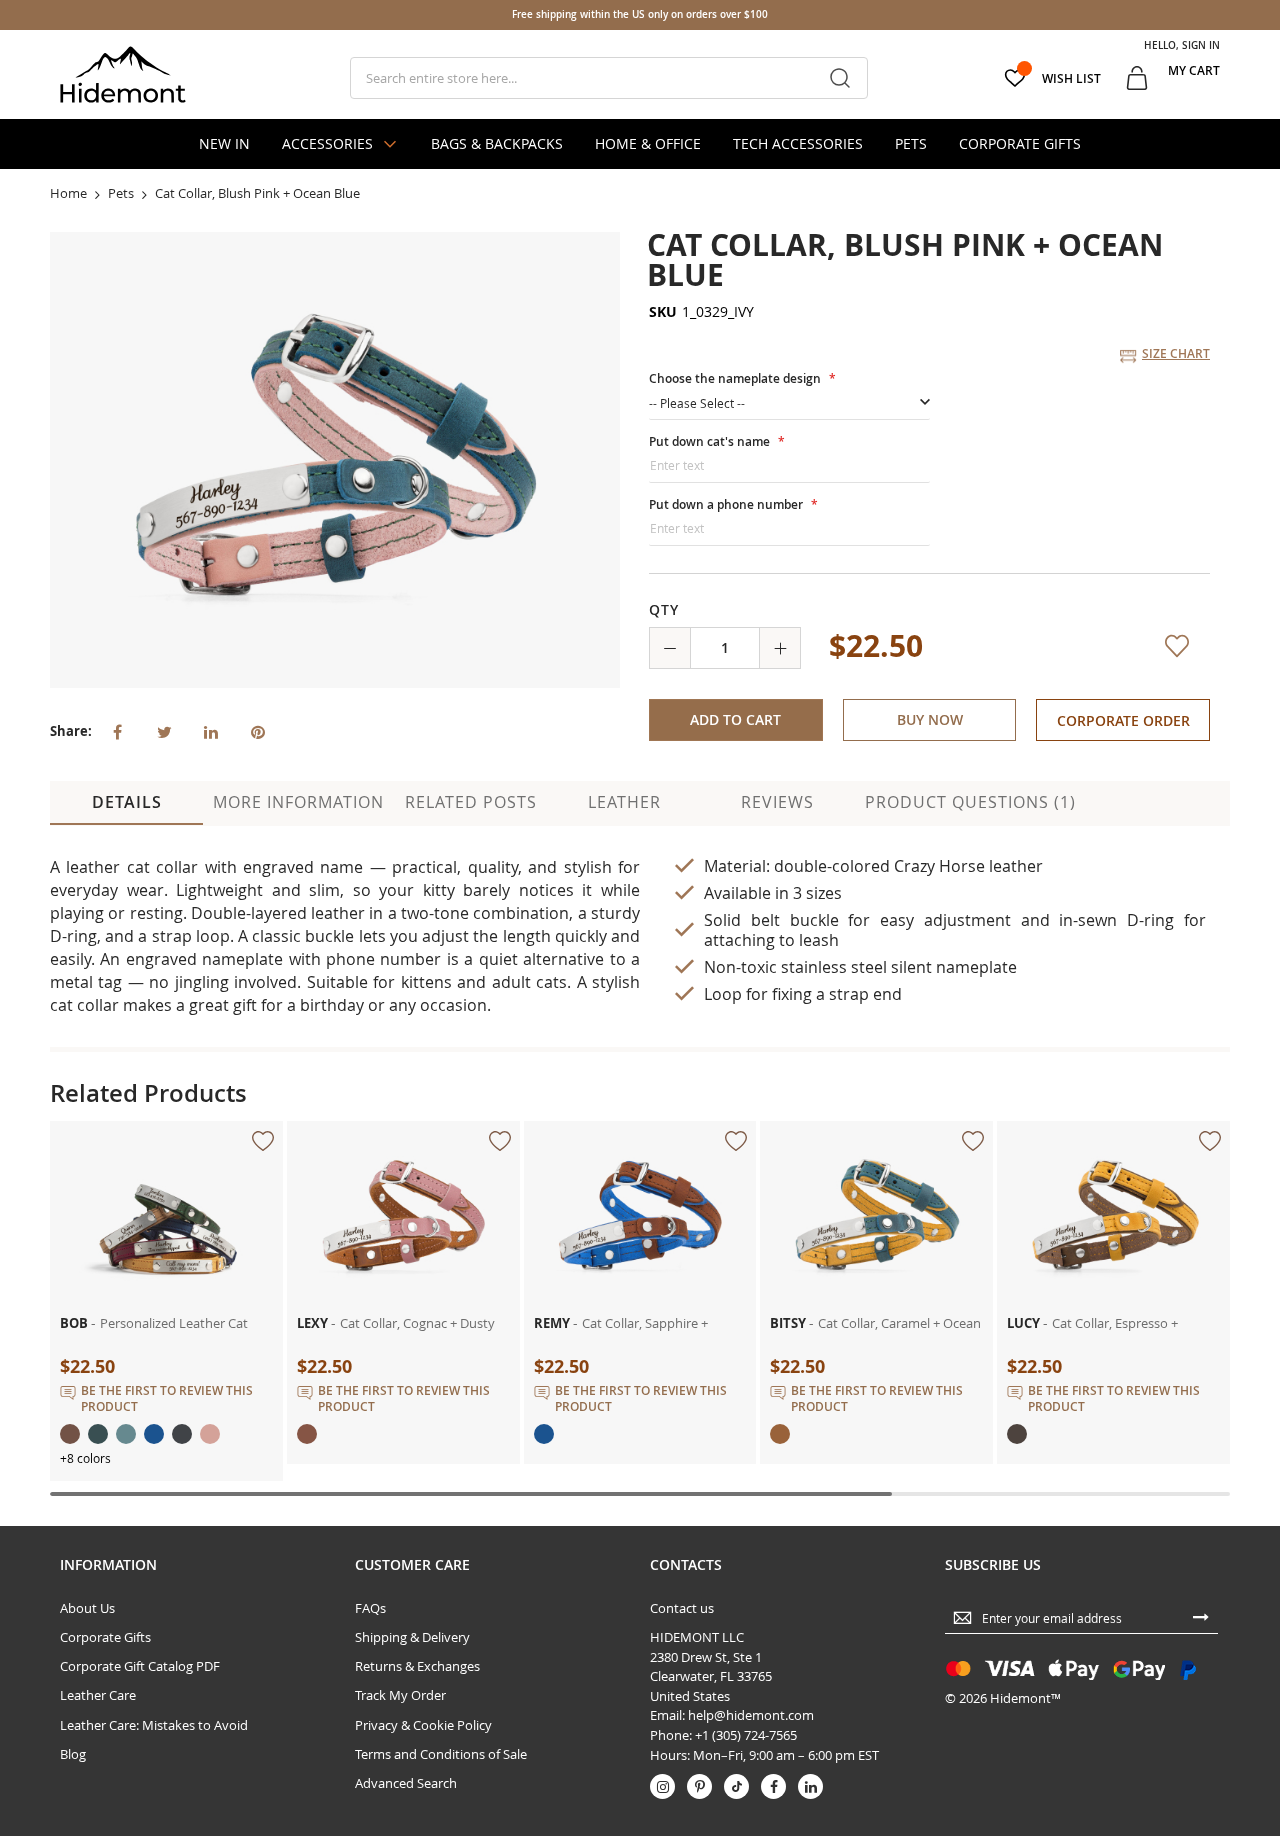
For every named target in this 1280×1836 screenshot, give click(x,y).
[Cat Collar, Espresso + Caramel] (1113, 1274)
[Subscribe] (1201, 1761)
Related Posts (471, 946)
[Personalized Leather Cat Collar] (166, 1274)
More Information (298, 946)
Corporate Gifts (105, 1782)
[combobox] (608, 78)
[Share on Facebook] (117, 730)
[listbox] (924, 392)
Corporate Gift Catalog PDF (140, 1811)
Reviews (777, 946)
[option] (670, 474)
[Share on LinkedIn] (211, 730)
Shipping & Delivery (412, 1782)
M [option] (717, 389)
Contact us (682, 1753)
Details (127, 946)
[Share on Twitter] (164, 730)
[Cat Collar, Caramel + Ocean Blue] (876, 1274)
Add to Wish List (1180, 802)
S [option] (670, 389)
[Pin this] (258, 730)
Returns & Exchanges (417, 1811)
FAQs (370, 1753)
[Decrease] (670, 792)
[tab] (126, 947)
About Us (87, 1753)
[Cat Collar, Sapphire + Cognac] (640, 1274)
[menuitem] (224, 144)
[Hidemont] (123, 74)
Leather (624, 946)
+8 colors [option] (85, 1602)
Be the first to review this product (167, 1543)
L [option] (764, 389)
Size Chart (1176, 353)
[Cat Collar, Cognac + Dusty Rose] (403, 1274)
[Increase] (780, 792)
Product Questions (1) (970, 946)
